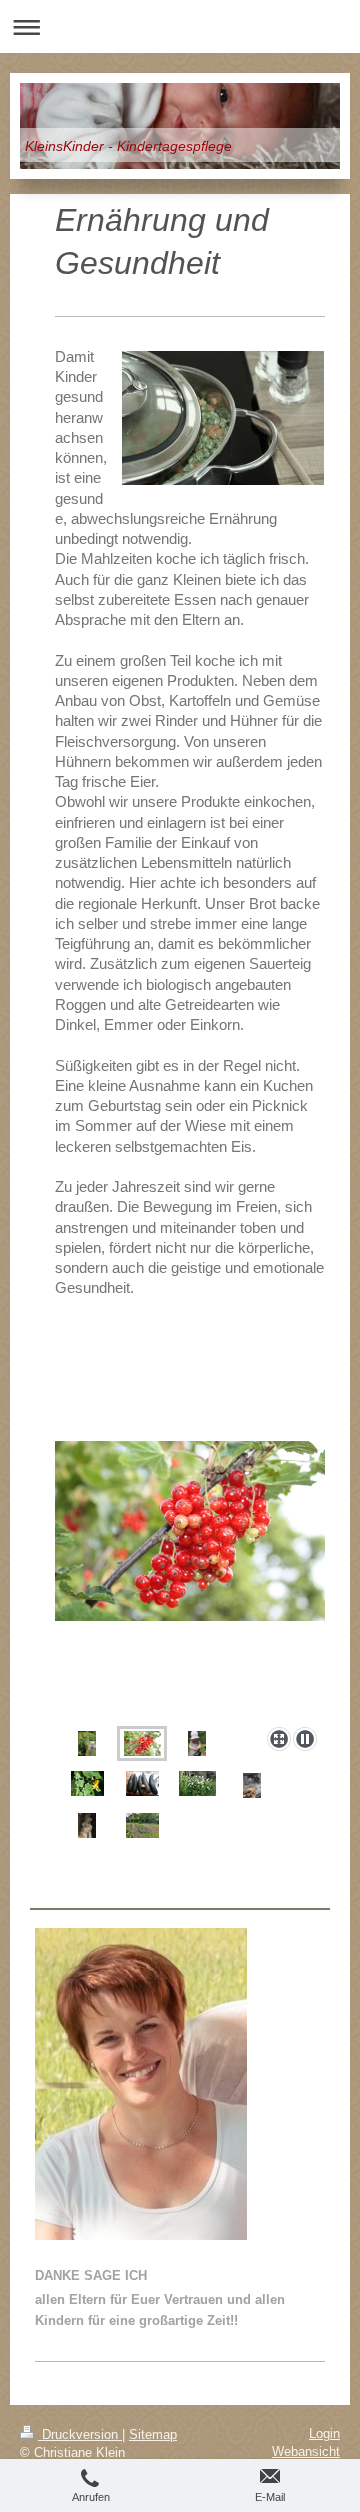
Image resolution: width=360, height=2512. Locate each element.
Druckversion (80, 2434)
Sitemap (153, 2434)
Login (324, 2433)
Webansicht (306, 2451)
